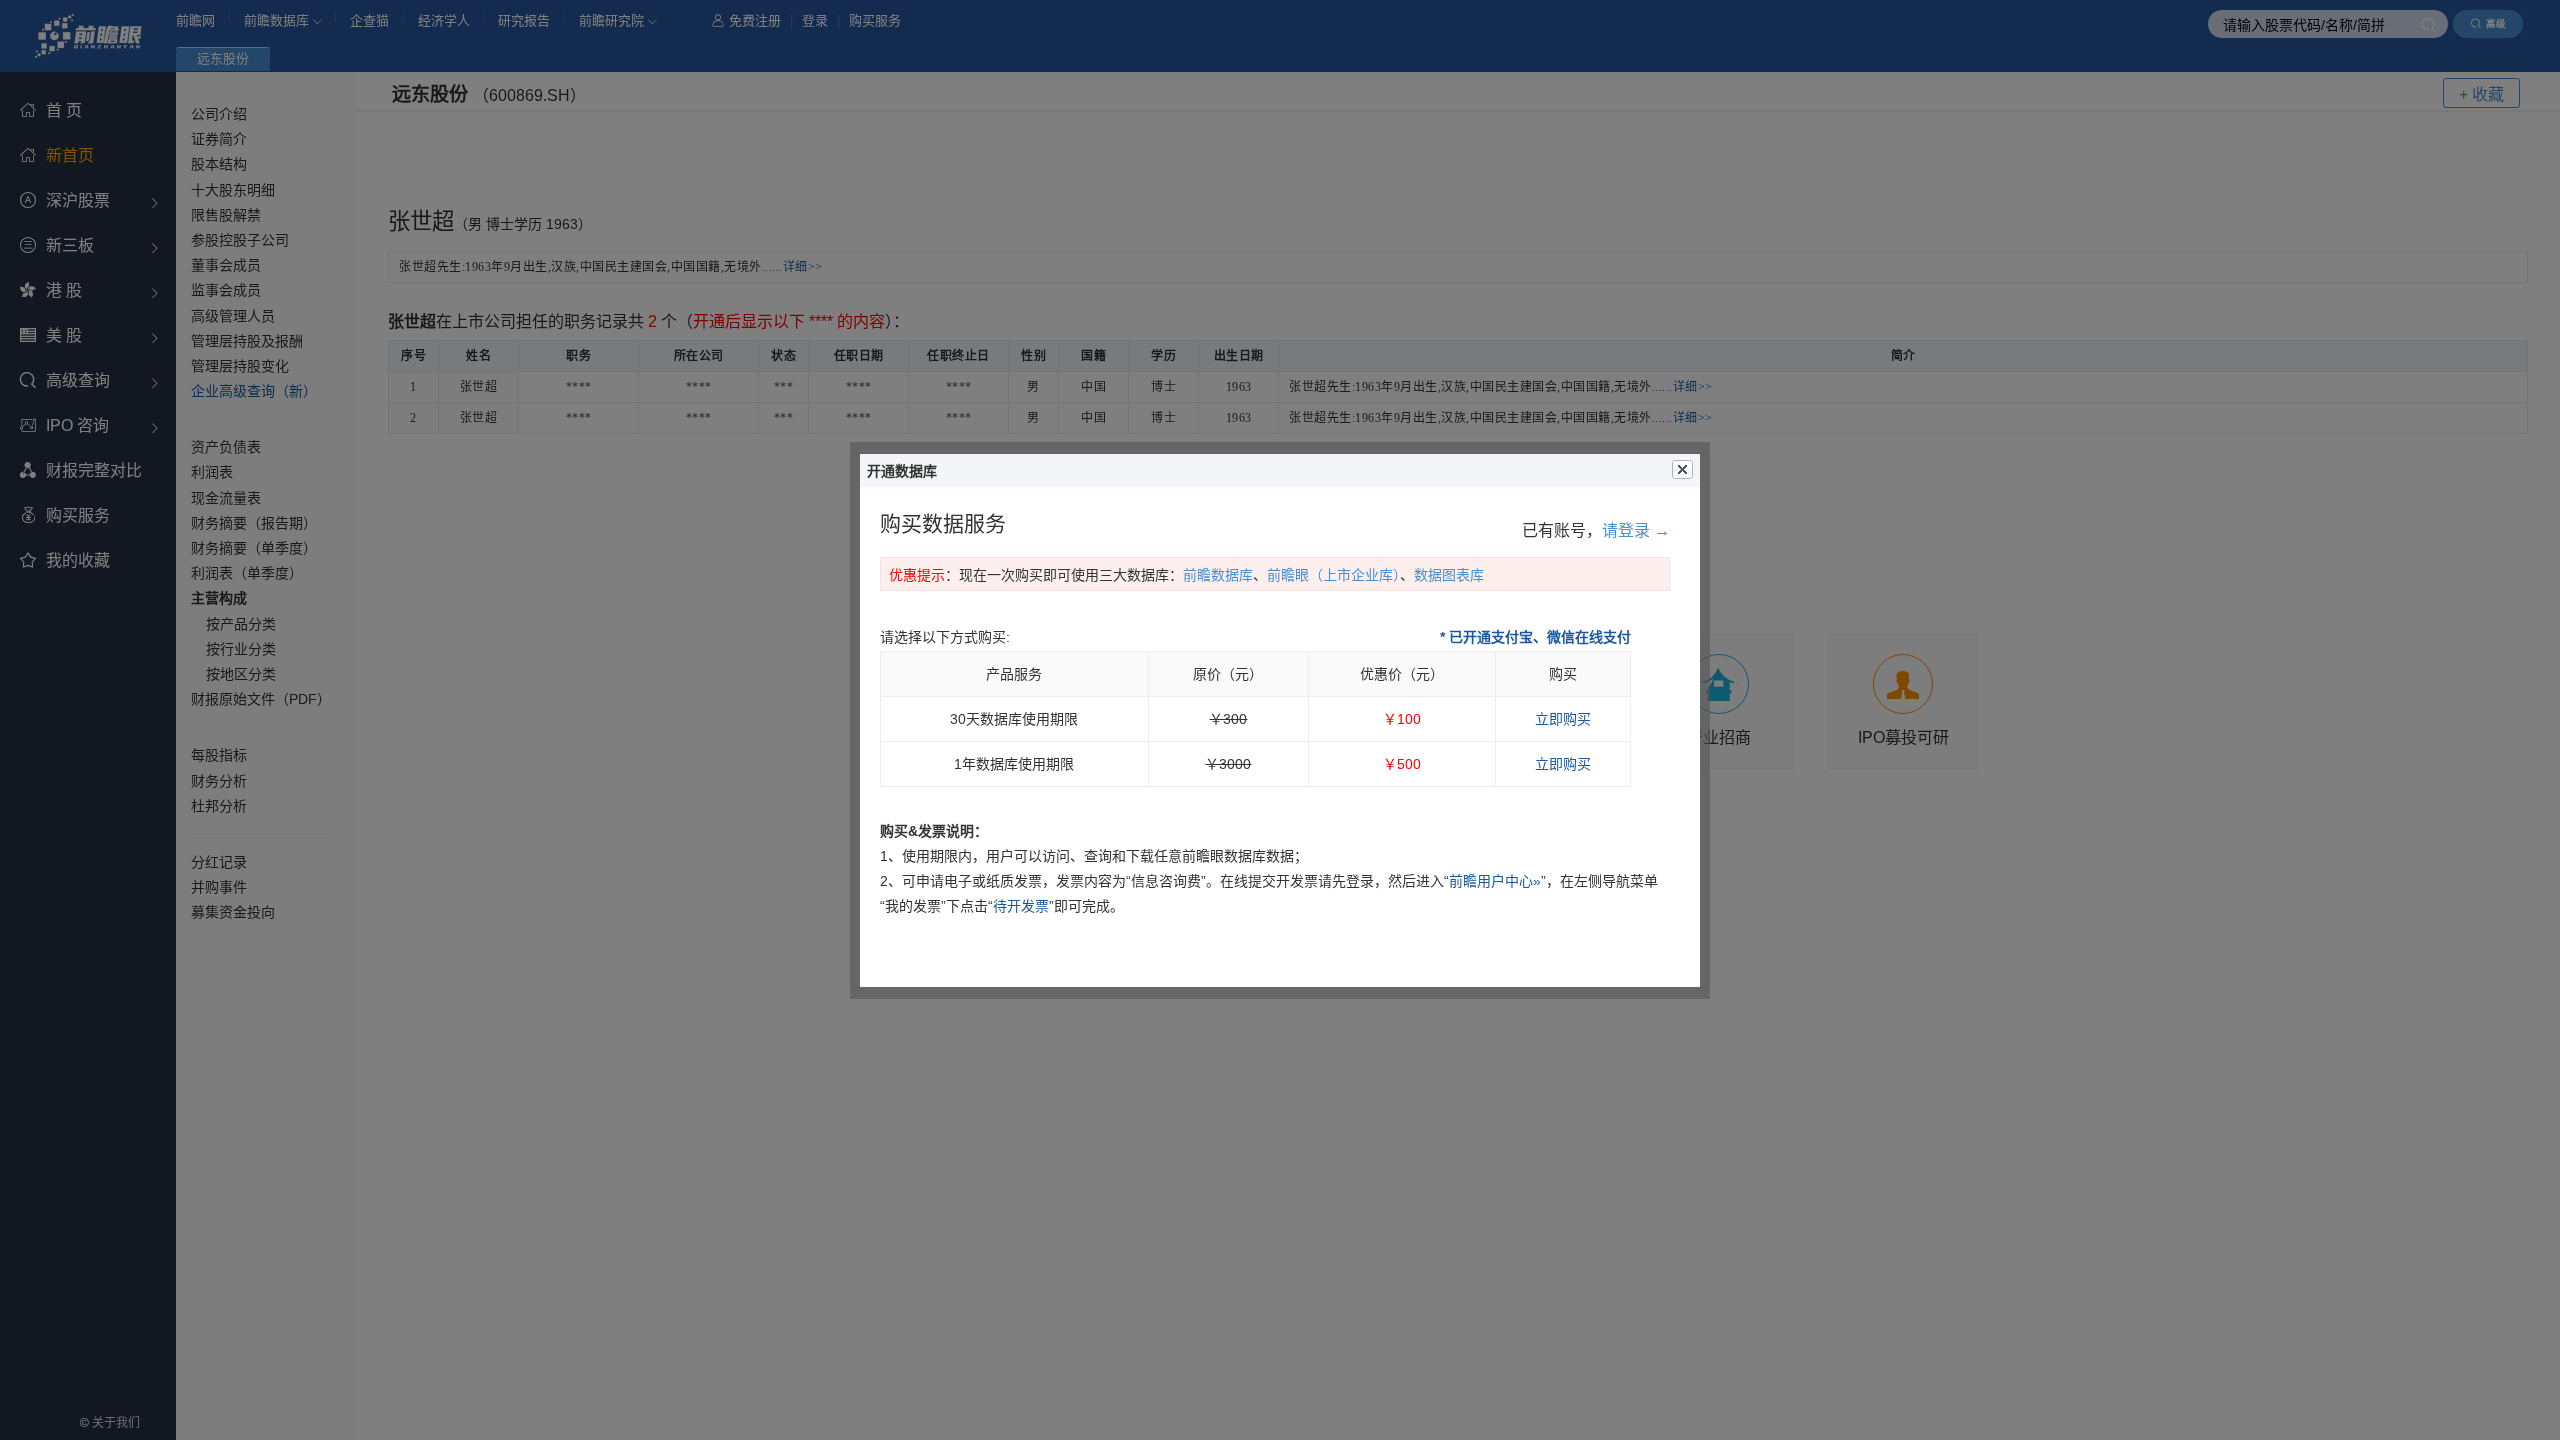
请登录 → (1636, 530)
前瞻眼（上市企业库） (1333, 575)
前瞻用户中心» (1495, 881)
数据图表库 (1449, 575)
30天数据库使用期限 (1014, 719)
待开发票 (1021, 906)
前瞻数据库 (1218, 575)
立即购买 (1563, 719)
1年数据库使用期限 (1014, 764)
